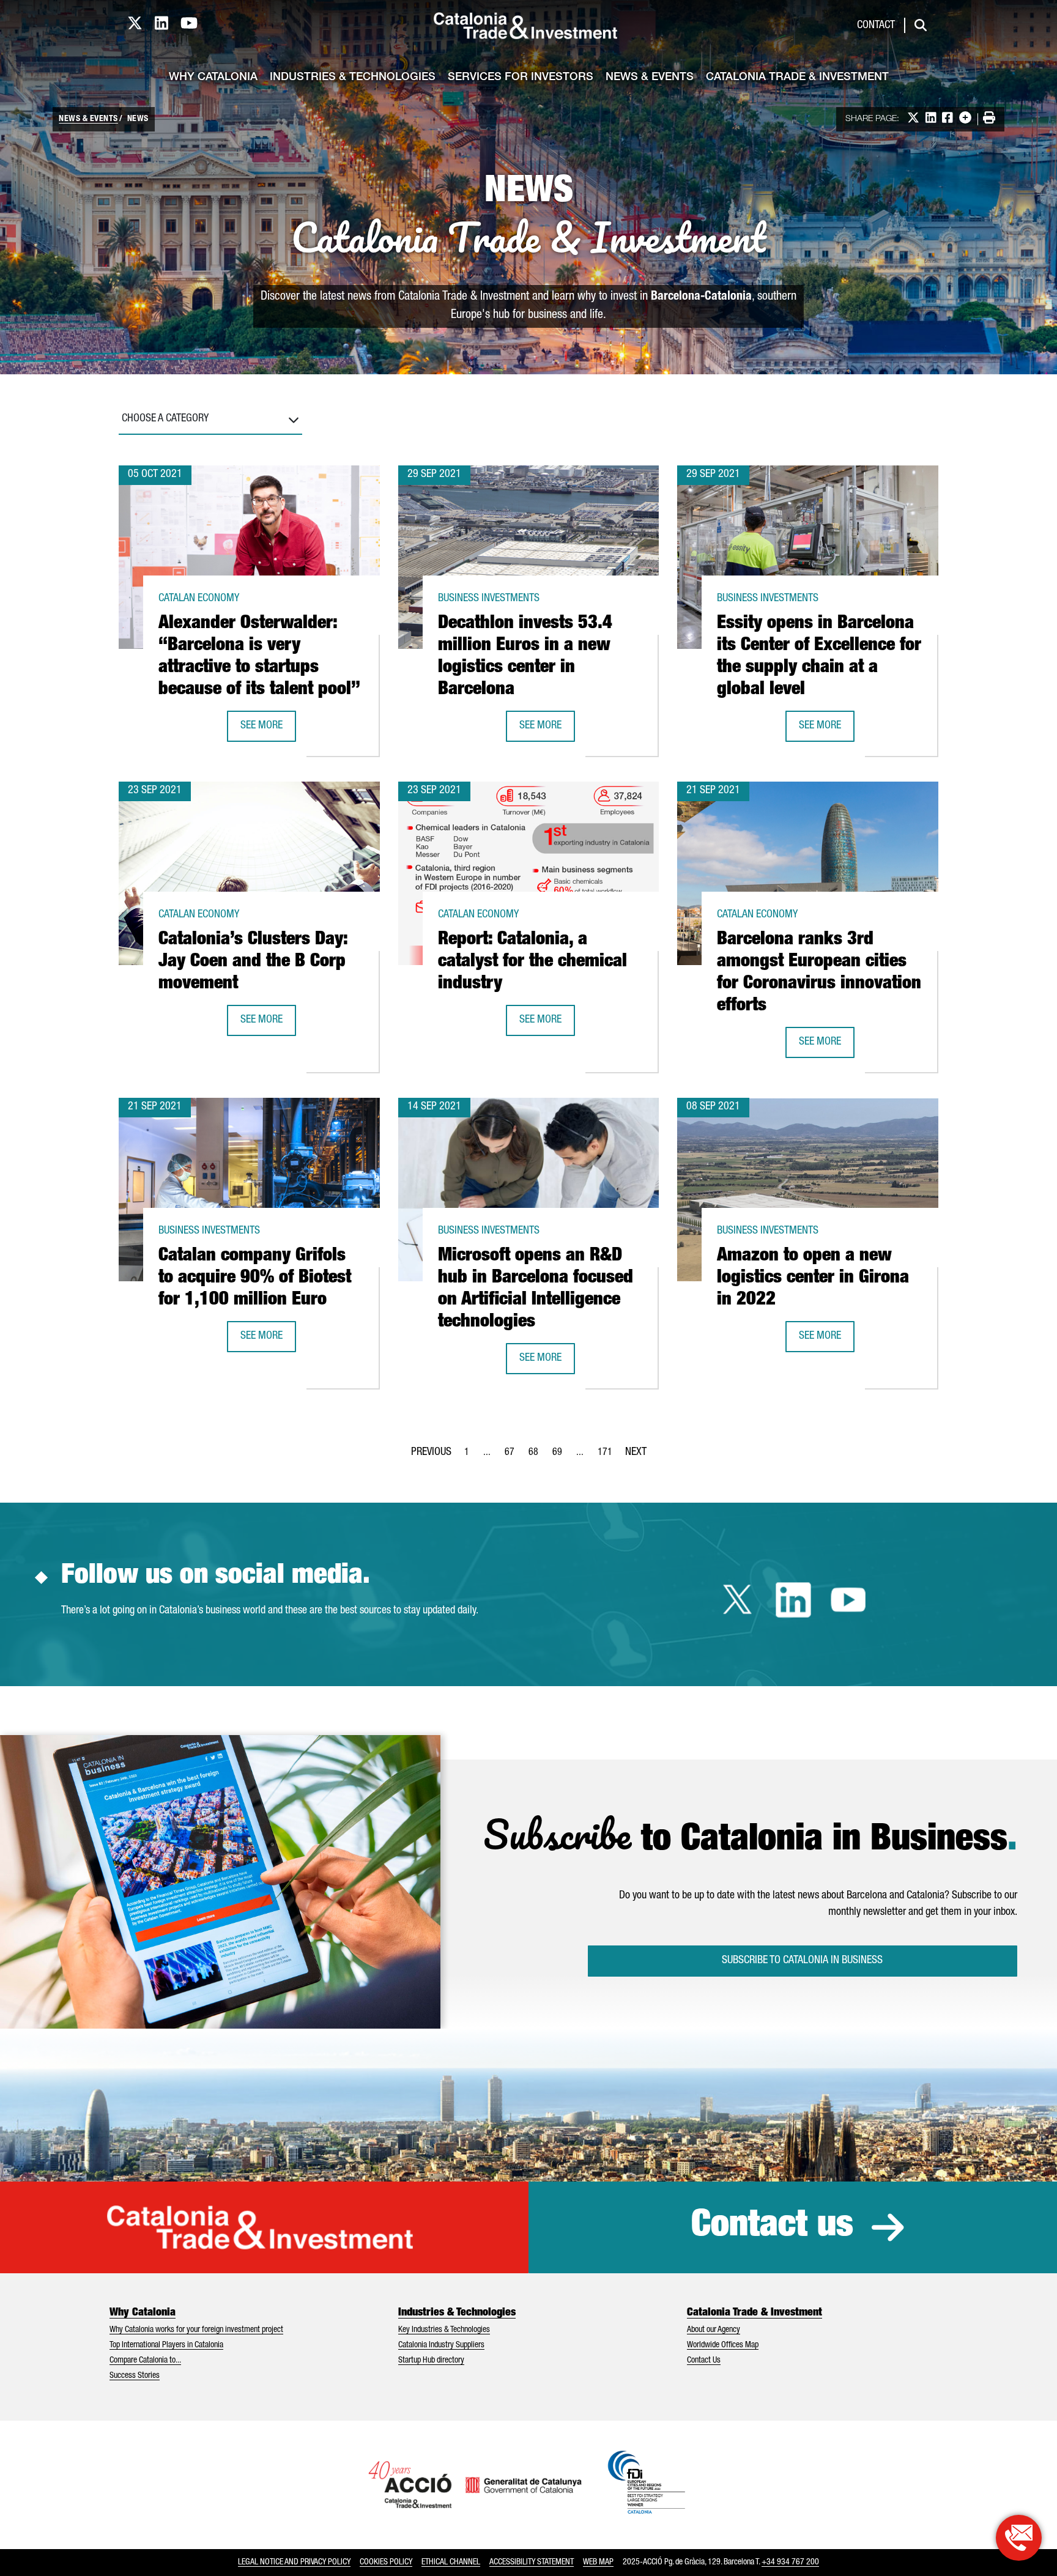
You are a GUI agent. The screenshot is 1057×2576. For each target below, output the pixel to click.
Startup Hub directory (431, 2361)
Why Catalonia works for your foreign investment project (196, 2330)
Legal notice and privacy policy (294, 2563)
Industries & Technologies (353, 78)
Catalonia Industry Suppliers (441, 2345)
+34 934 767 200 (790, 2563)
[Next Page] (636, 1450)
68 (537, 1456)
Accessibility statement (532, 2563)
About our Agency (714, 2330)
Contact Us (704, 2361)
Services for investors (521, 78)
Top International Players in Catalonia (166, 2345)
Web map (598, 2563)
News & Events (650, 78)
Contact (876, 26)
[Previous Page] (431, 1450)
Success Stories (135, 2376)
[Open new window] (1019, 2538)
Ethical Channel (451, 2563)
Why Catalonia (213, 78)
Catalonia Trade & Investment (797, 78)
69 (561, 1456)
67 (513, 1456)
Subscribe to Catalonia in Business (802, 1961)
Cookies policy (386, 2563)
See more (268, 730)
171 (609, 1456)
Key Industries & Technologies (444, 2330)
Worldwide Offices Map (723, 2345)
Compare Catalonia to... (145, 2361)
